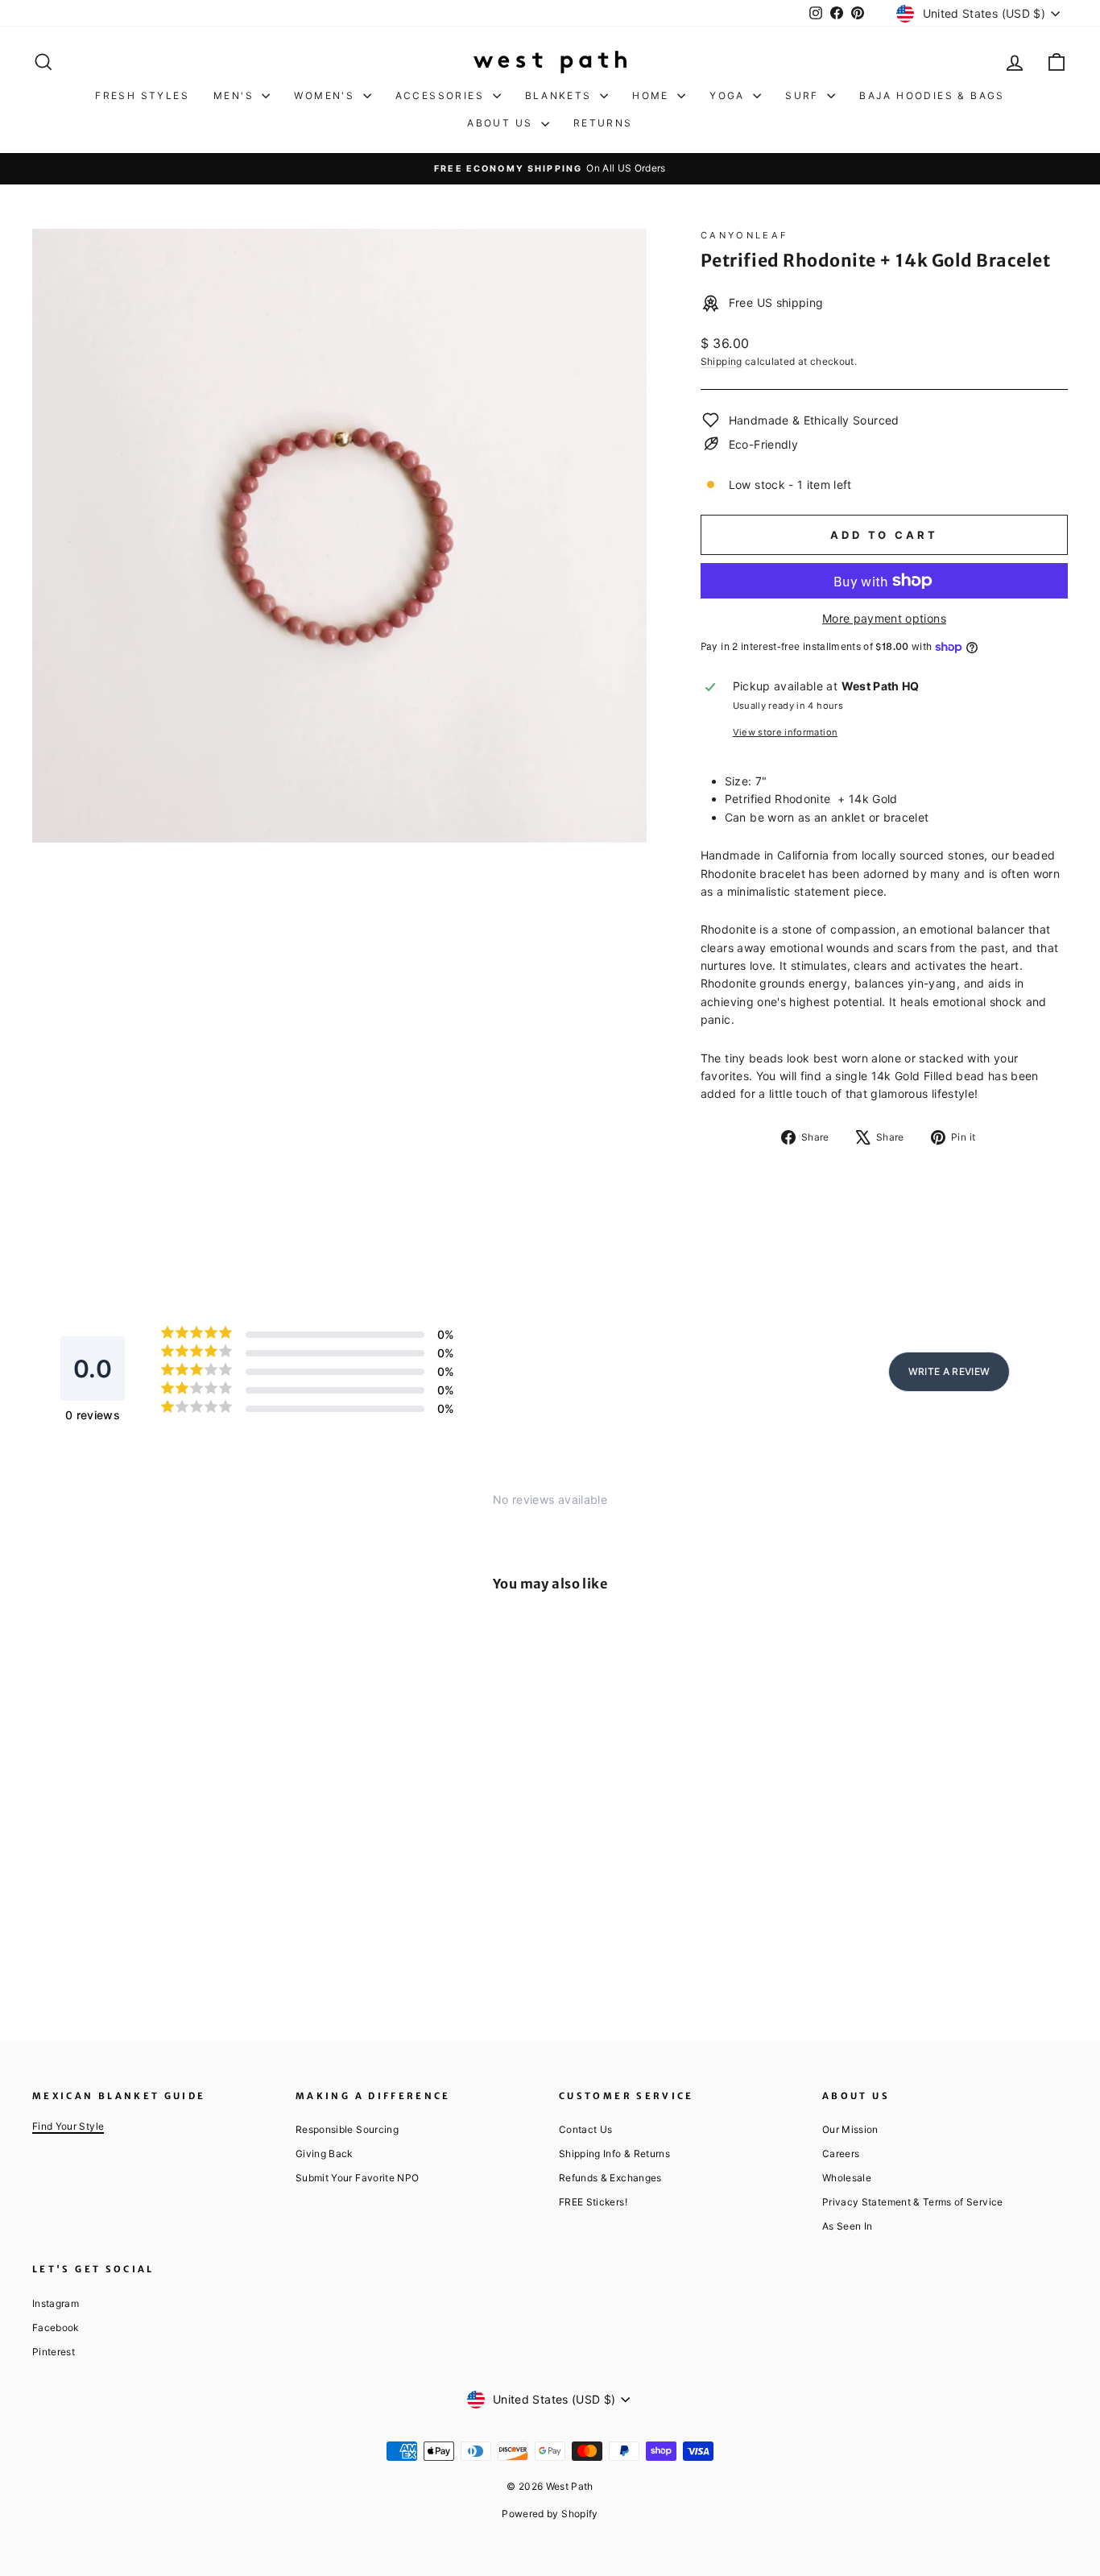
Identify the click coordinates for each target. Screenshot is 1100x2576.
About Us (502, 123)
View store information (786, 732)
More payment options (884, 618)
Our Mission (850, 2129)
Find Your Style (68, 2126)
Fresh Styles (142, 95)
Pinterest (54, 2352)
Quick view (155, 1861)
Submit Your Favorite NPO (357, 2178)
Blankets (561, 95)
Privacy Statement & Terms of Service (913, 2202)
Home (653, 95)
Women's (326, 95)
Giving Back (324, 2154)
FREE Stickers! (593, 2202)
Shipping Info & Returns (614, 2154)
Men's (236, 95)
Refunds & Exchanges (610, 2178)
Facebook (56, 2328)
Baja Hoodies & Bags (932, 95)
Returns (603, 123)
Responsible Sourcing (347, 2129)
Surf (804, 95)
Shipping (722, 361)
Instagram (56, 2303)
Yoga (729, 95)
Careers (841, 2154)
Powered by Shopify (550, 2514)
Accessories (442, 95)
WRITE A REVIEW (949, 1371)
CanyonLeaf (745, 235)
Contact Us (586, 2129)
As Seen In (848, 2226)
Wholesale (847, 2178)
